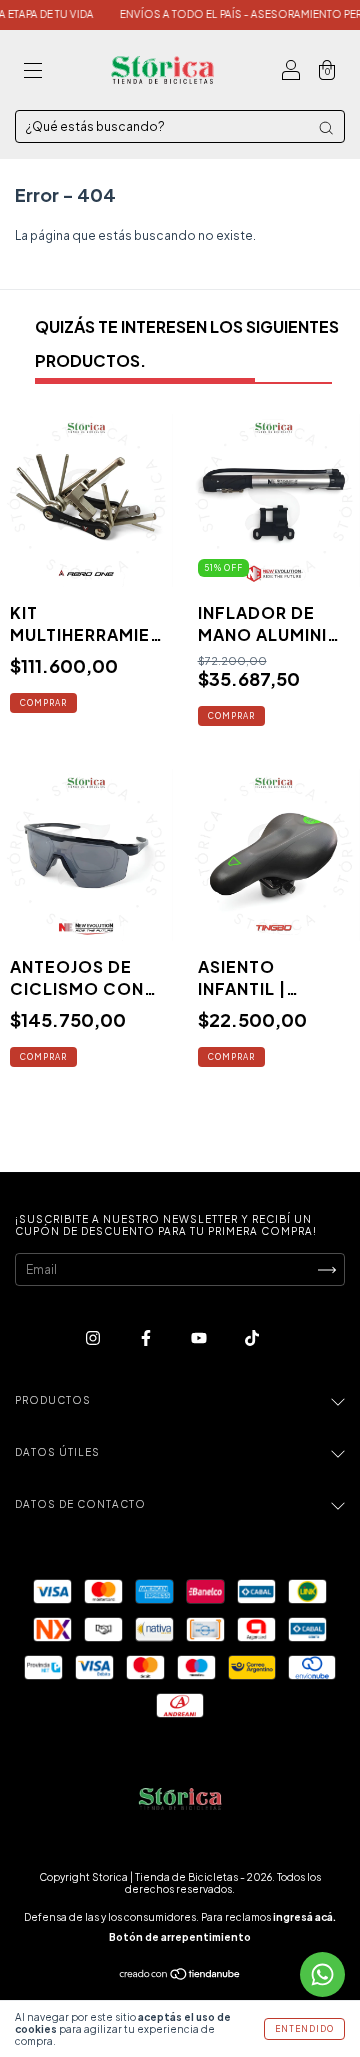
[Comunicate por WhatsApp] (322, 1974)
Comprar (43, 1057)
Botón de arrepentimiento (180, 1937)
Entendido (304, 2029)
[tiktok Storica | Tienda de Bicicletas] (252, 1337)
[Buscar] (326, 128)
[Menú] (33, 72)
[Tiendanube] (180, 1976)
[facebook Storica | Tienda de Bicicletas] (147, 1337)
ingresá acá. (304, 1917)
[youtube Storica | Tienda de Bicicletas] (200, 1337)
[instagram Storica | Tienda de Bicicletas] (94, 1337)
